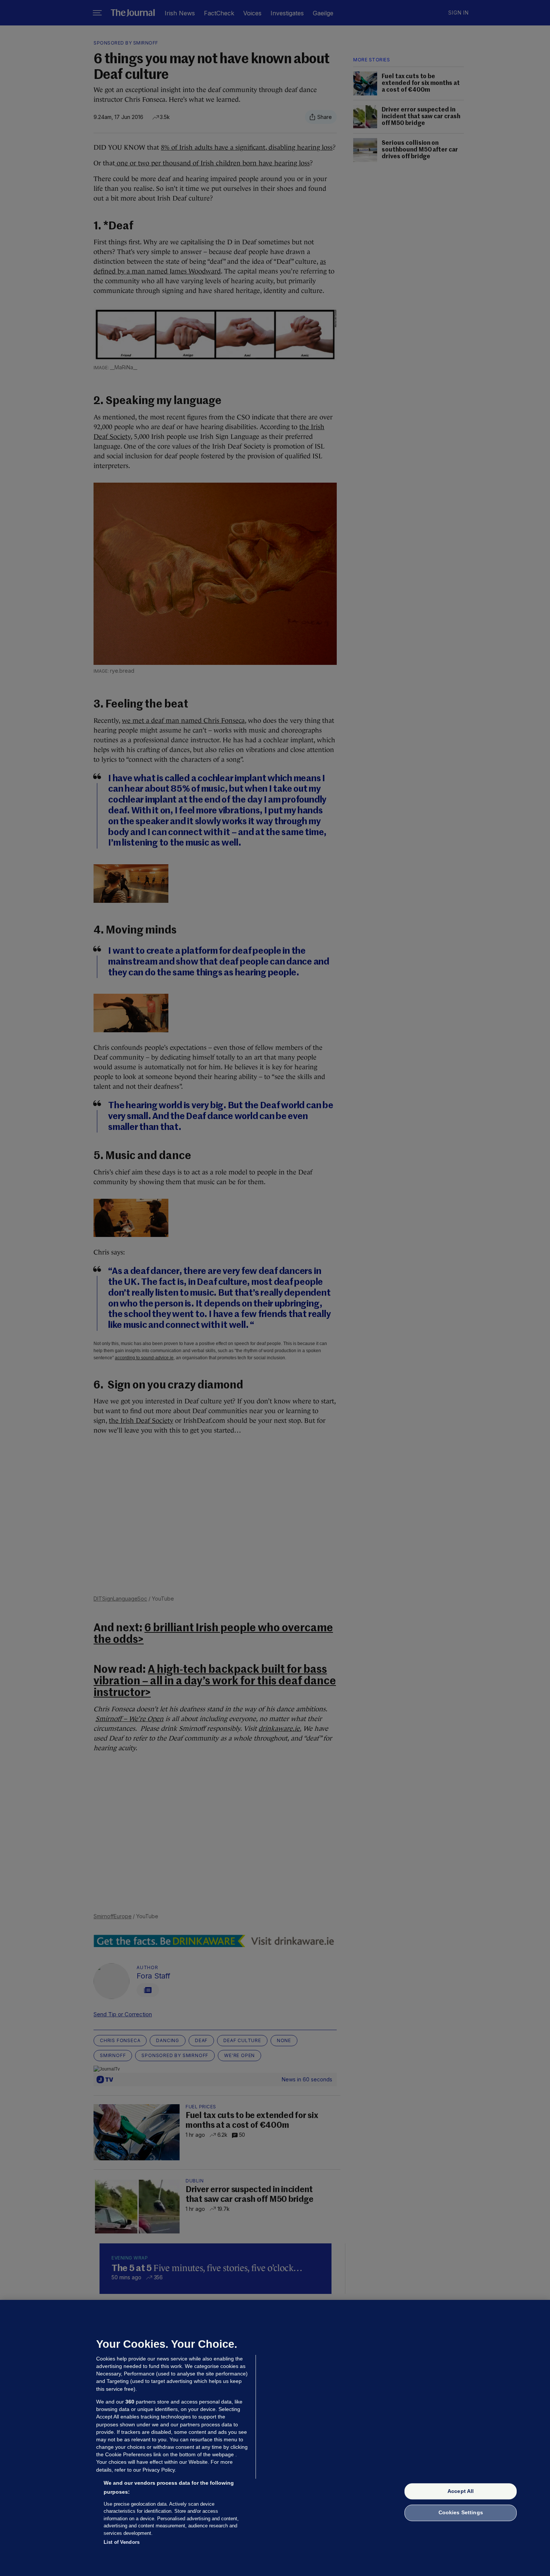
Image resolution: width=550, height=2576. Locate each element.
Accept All (461, 2491)
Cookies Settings (461, 2513)
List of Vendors (122, 2542)
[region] (275, 2438)
